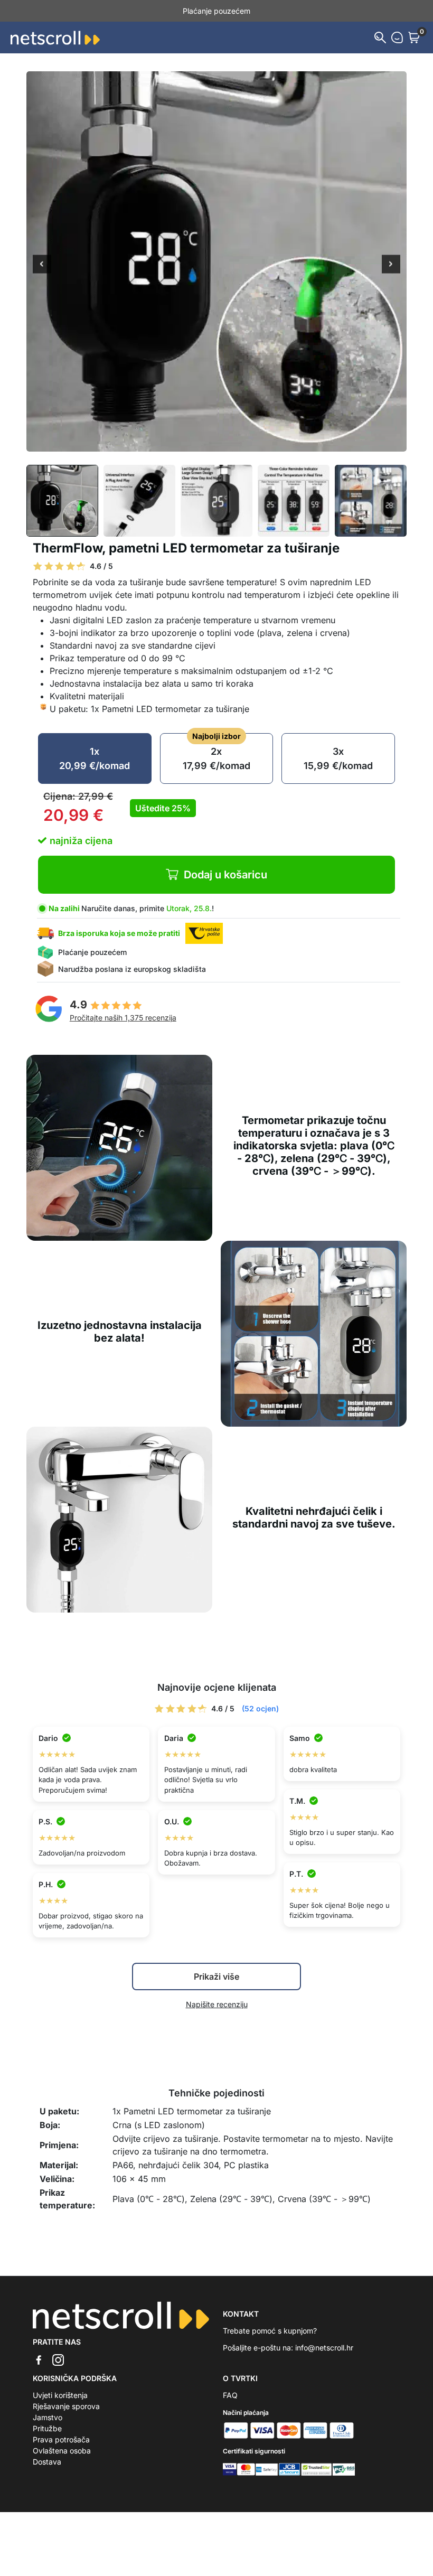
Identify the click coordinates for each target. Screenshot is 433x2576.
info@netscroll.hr (324, 2348)
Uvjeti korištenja (60, 2395)
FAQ (230, 2395)
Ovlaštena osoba (62, 2451)
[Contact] (397, 38)
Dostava (47, 2462)
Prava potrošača (61, 2439)
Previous (42, 265)
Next (391, 265)
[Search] (380, 38)
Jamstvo (48, 2417)
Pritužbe (47, 2428)
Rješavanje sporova (66, 2406)
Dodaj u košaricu (225, 875)
